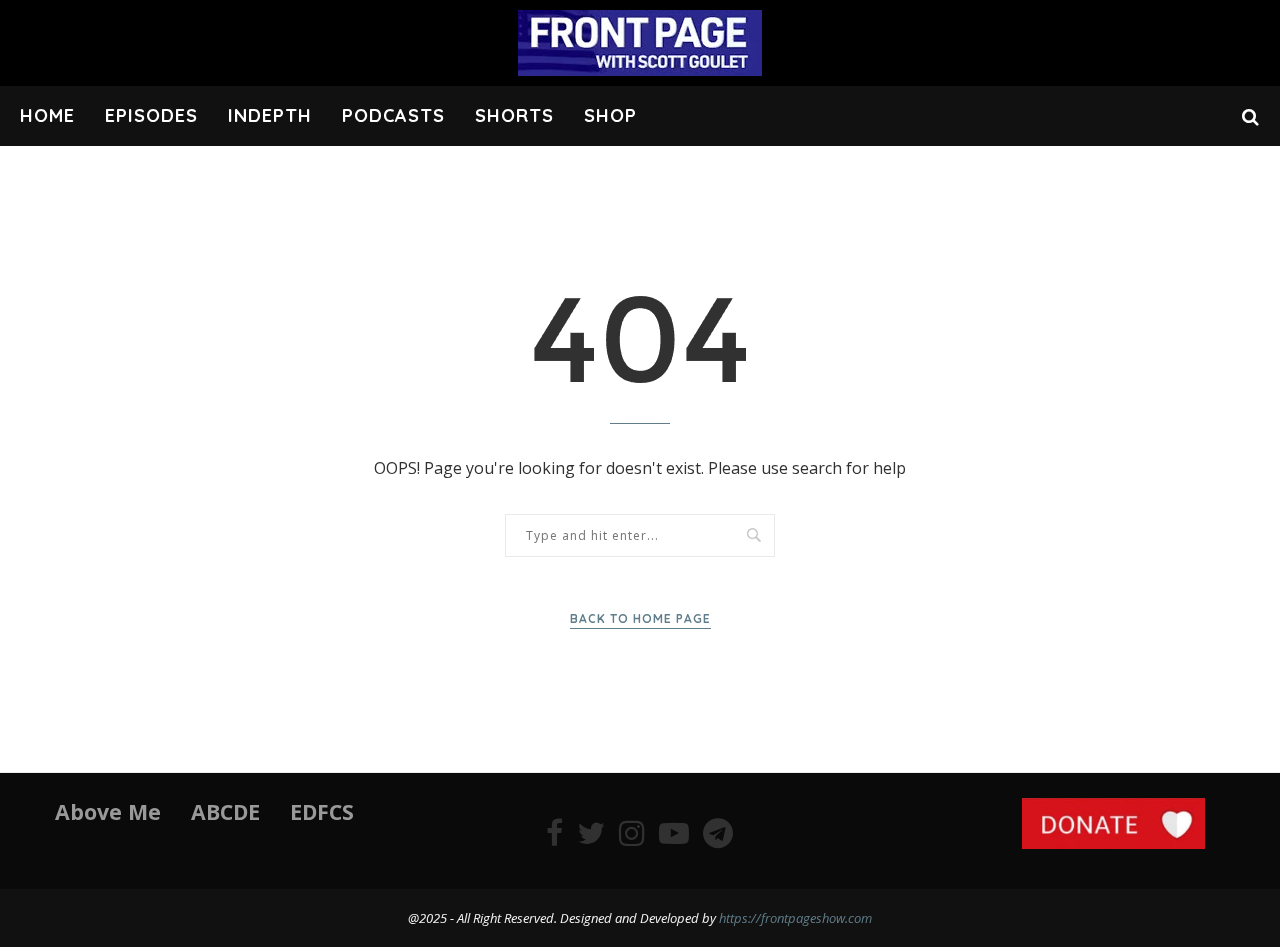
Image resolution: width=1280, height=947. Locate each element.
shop (610, 115)
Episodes (151, 115)
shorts (514, 115)
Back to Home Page (640, 618)
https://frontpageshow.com (795, 918)
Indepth (270, 115)
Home (47, 115)
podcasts (393, 115)
